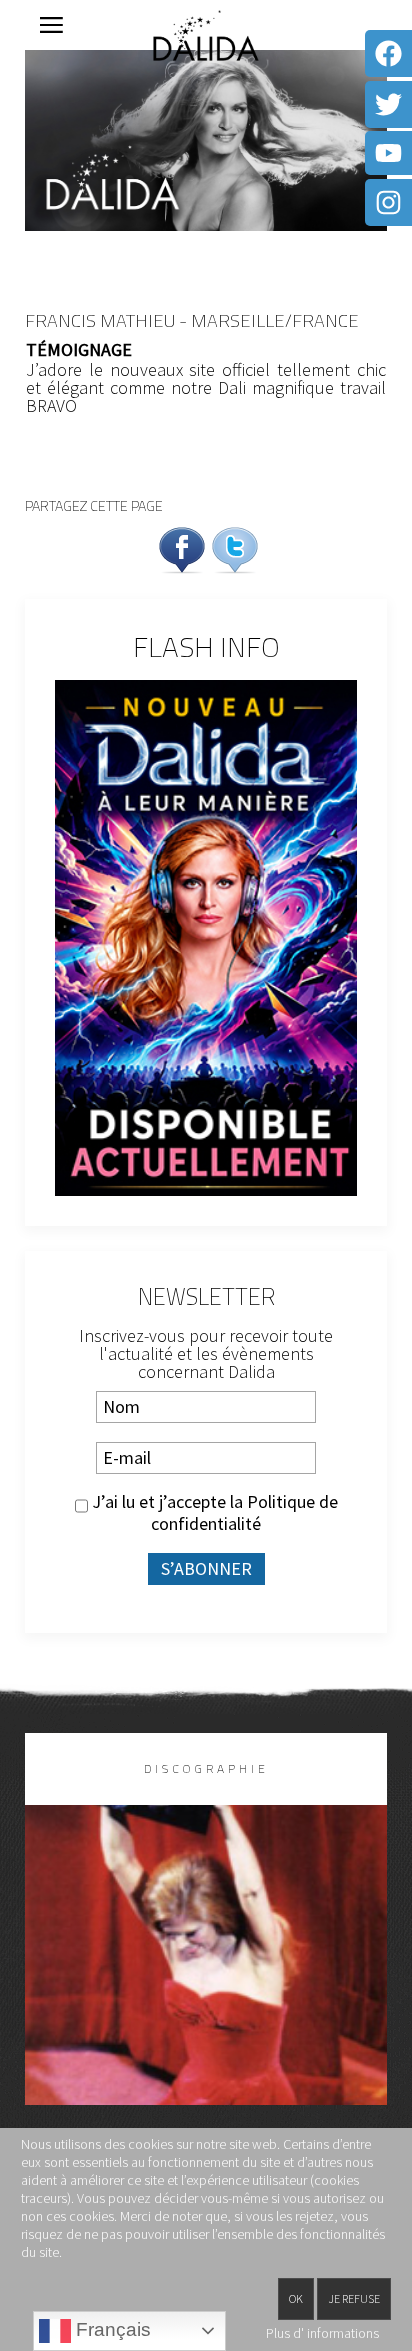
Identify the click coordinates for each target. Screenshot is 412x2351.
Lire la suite (206, 1987)
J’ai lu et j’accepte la (213, 1513)
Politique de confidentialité (244, 1512)
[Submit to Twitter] (235, 547)
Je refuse (354, 2298)
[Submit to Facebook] (182, 547)
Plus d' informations (322, 2333)
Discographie (206, 1768)
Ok (296, 2298)
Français (111, 2329)
